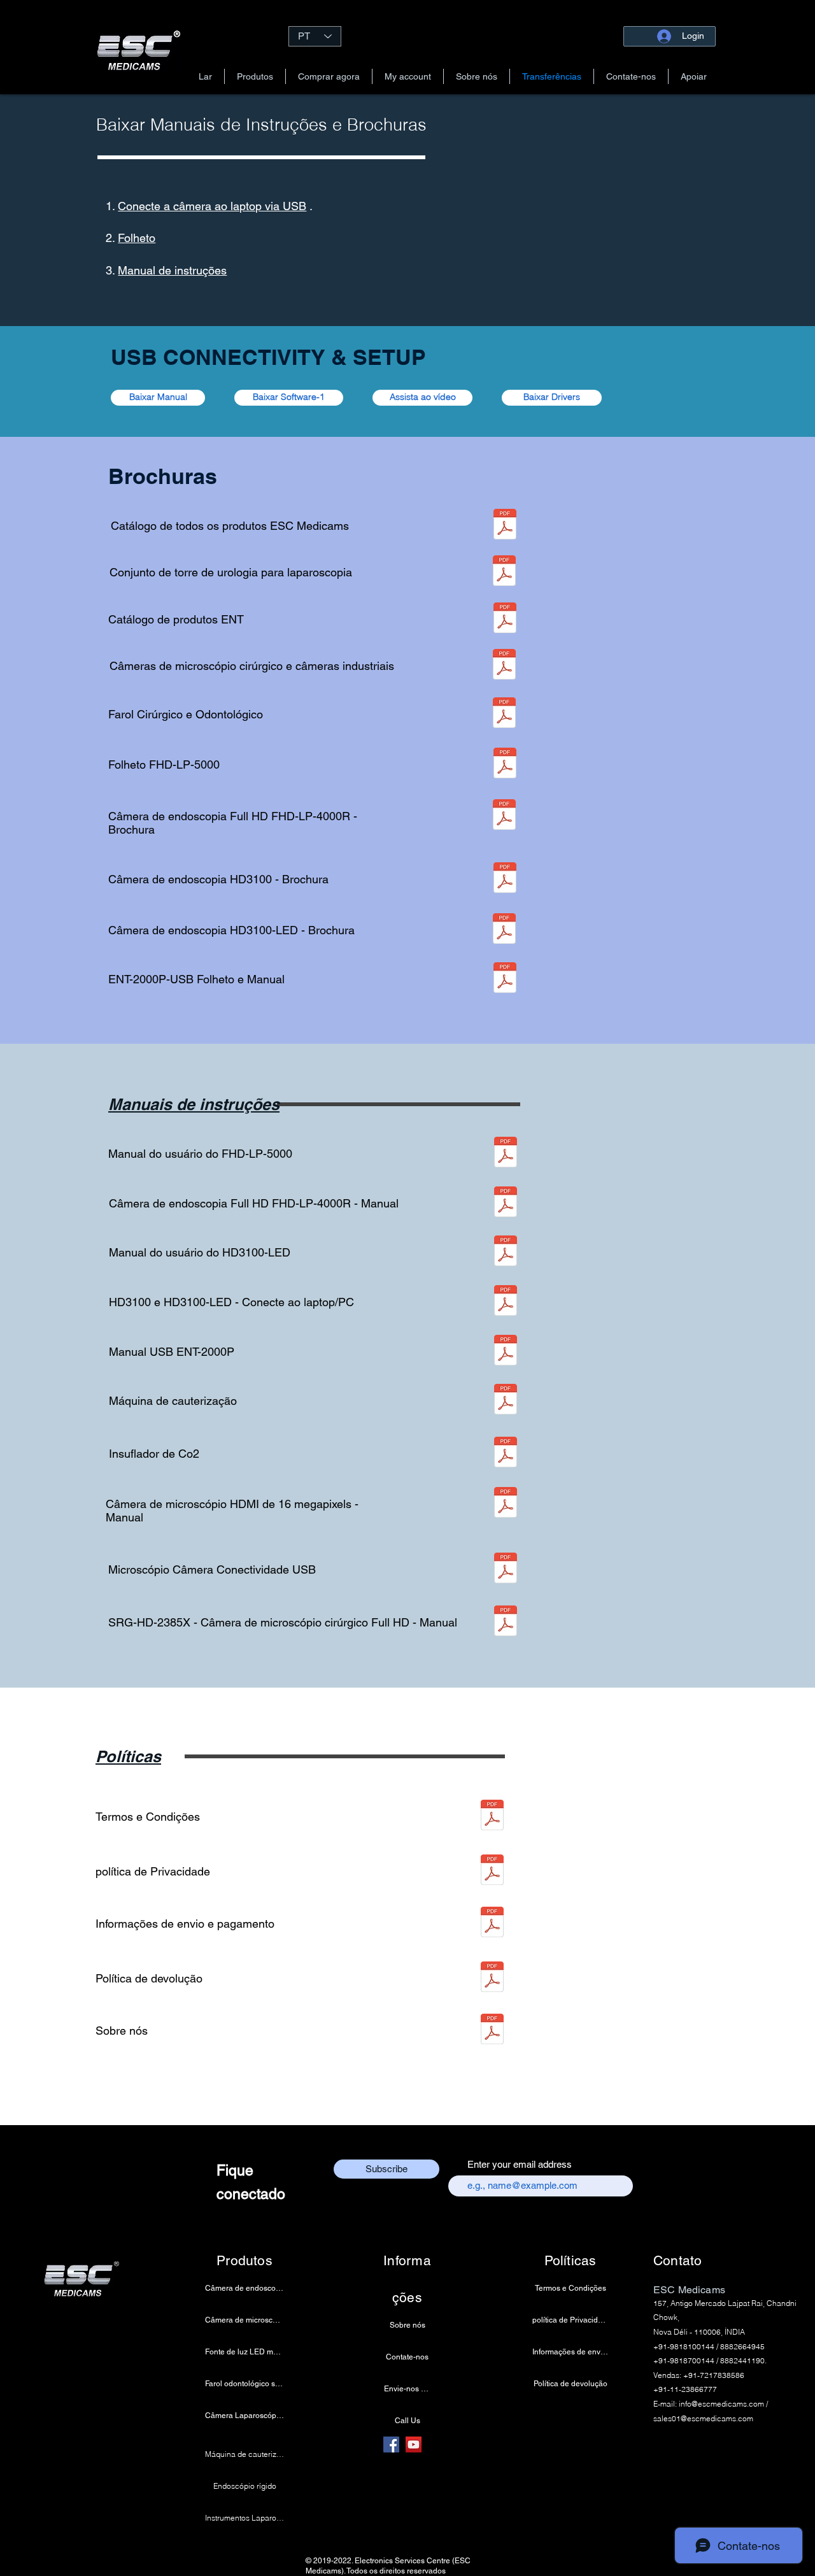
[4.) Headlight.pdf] (504, 714)
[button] (255, 76)
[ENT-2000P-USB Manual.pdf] (506, 1352)
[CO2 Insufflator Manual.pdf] (506, 1454)
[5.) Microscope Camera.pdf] (504, 666)
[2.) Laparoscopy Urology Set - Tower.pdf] (504, 572)
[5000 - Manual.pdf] (506, 1154)
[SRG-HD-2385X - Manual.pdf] (506, 1622)
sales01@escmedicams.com (703, 2418)
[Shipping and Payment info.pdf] (492, 1924)
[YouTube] (414, 2444)
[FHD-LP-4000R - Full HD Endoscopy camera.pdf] (504, 816)
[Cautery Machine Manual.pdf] (506, 1401)
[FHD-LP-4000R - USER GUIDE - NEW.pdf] (506, 1203)
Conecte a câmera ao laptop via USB (212, 206)
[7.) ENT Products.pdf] (505, 619)
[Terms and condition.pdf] (492, 1817)
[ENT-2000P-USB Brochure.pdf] (505, 979)
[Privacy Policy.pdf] (492, 1871)
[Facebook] (391, 2444)
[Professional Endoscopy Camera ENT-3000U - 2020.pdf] (505, 879)
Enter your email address (520, 2164)
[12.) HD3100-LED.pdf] (504, 930)
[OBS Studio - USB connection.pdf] (506, 1302)
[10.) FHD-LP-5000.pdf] (505, 765)
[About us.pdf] (492, 2031)
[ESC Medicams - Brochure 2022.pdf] (505, 526)
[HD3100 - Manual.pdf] (506, 1252)
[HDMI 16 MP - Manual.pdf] (506, 1504)
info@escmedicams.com (721, 2404)
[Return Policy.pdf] (492, 1978)
